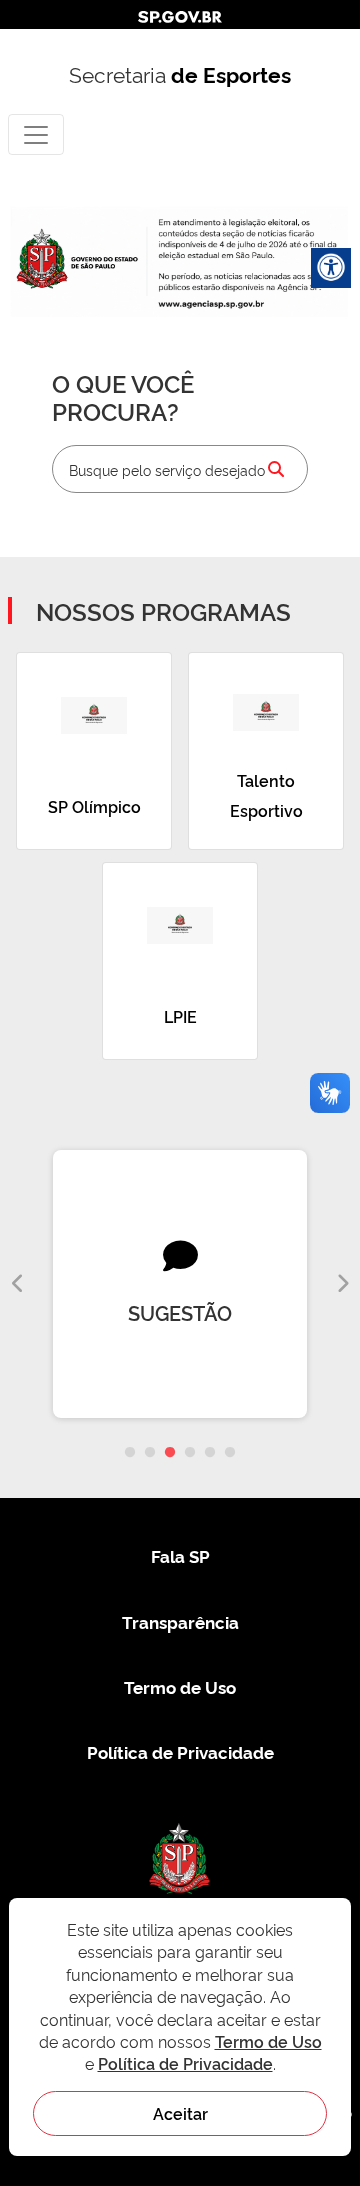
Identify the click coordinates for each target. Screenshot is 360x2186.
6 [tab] (230, 1453)
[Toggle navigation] (36, 134)
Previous (18, 1284)
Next (342, 1284)
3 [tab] (170, 1453)
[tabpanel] (180, 1284)
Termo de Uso (180, 1686)
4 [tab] (190, 1453)
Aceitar (180, 2113)
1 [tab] (130, 1453)
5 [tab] (210, 1453)
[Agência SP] (212, 304)
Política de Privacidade (180, 1751)
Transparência (180, 1621)
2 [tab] (150, 1453)
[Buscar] (276, 469)
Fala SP (180, 1555)
